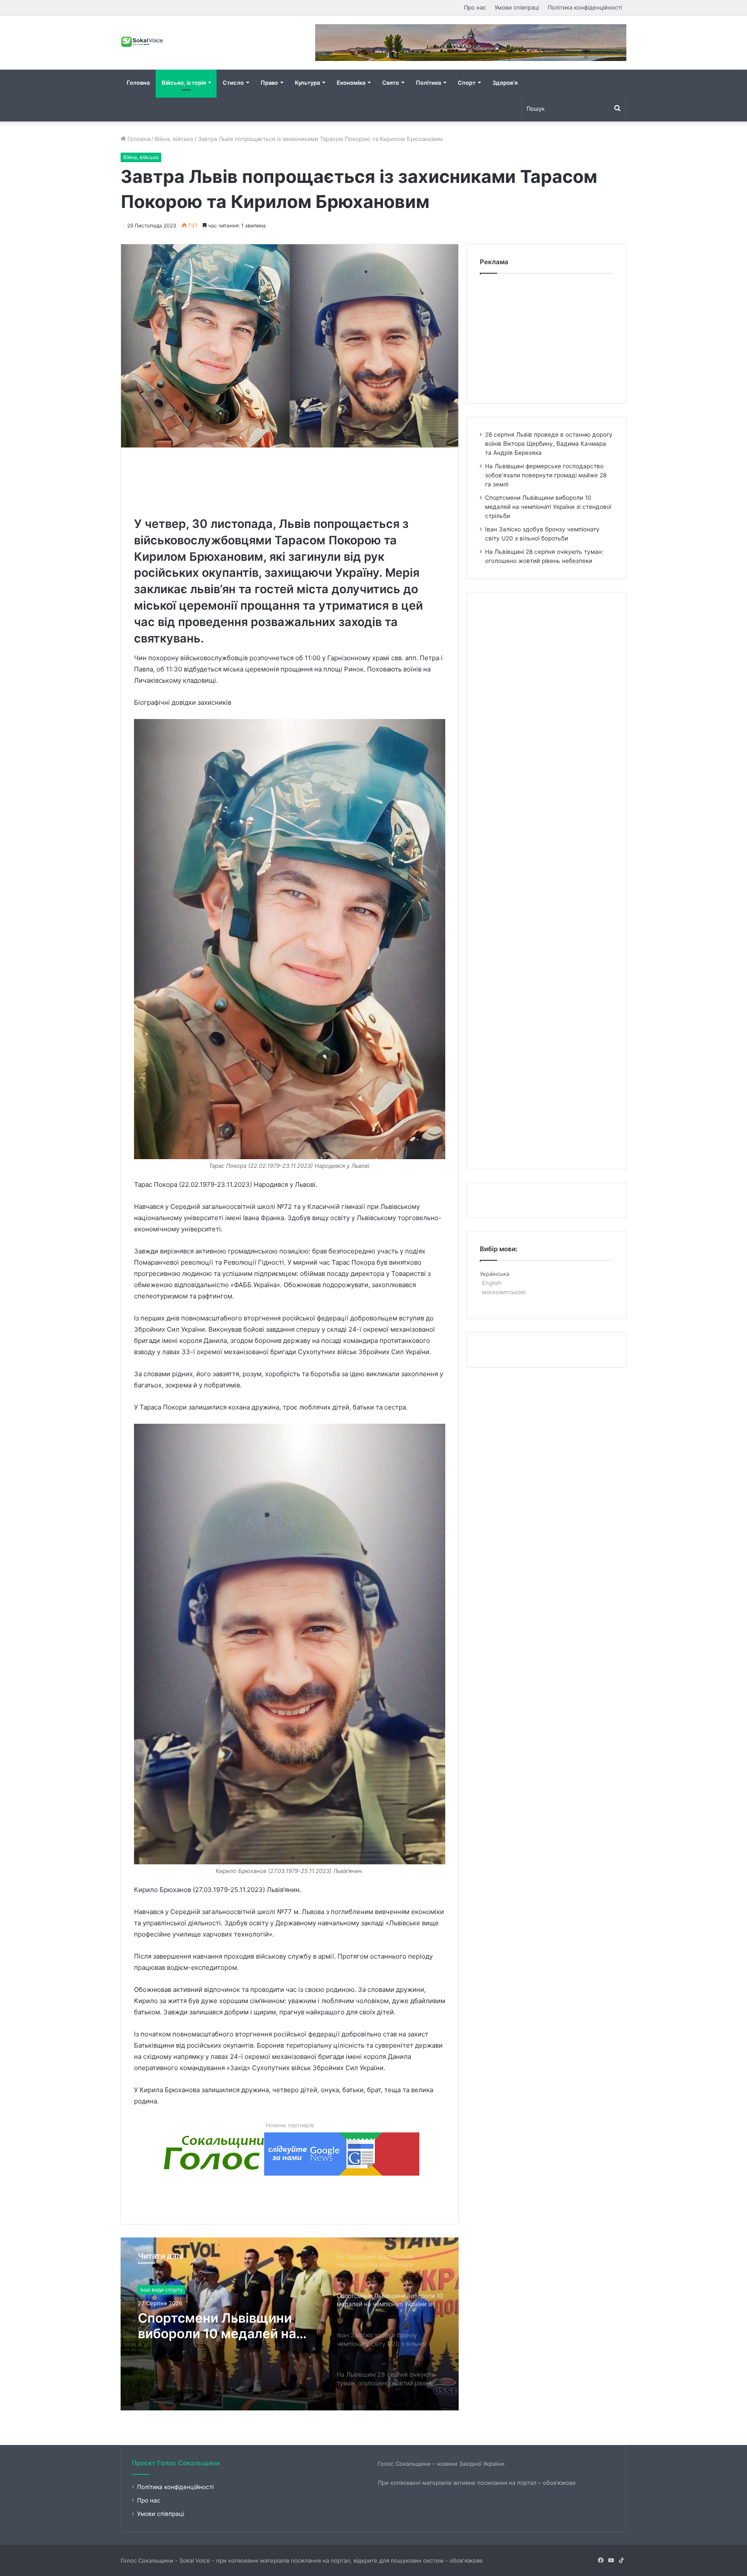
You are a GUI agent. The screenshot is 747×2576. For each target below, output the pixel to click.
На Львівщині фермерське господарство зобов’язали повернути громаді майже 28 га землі (546, 475)
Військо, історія (184, 83)
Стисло (233, 83)
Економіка (351, 83)
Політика (428, 83)
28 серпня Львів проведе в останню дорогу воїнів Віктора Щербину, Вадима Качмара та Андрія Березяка (549, 444)
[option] (290, 2324)
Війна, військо (174, 139)
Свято (391, 83)
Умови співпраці (517, 7)
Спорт (467, 83)
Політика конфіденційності (585, 7)
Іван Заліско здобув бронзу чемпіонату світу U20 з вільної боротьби (225, 2326)
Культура (307, 83)
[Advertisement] (291, 480)
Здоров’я (505, 83)
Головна (138, 83)
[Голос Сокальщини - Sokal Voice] (142, 42)
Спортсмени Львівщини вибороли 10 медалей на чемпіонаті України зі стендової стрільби (548, 507)
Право (269, 83)
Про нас (475, 7)
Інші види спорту (162, 2290)
